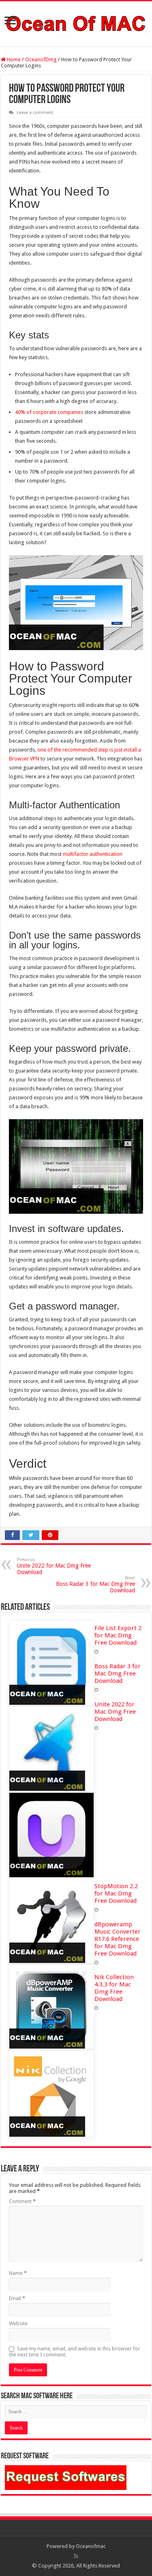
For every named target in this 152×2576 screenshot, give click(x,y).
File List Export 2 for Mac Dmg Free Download (118, 1635)
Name (18, 2273)
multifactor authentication (93, 854)
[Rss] (76, 2556)
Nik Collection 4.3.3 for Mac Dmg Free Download (114, 1988)
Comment (22, 2201)
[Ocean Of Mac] (76, 22)
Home (13, 59)
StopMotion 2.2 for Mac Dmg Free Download (116, 1893)
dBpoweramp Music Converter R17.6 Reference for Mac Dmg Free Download (118, 1939)
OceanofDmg (41, 59)
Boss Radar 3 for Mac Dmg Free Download (95, 1584)
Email (17, 2298)
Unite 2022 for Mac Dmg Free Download (54, 1566)
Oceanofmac (91, 2546)
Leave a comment (35, 113)
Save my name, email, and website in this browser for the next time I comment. (75, 2352)
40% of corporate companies (49, 412)
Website (18, 2323)
